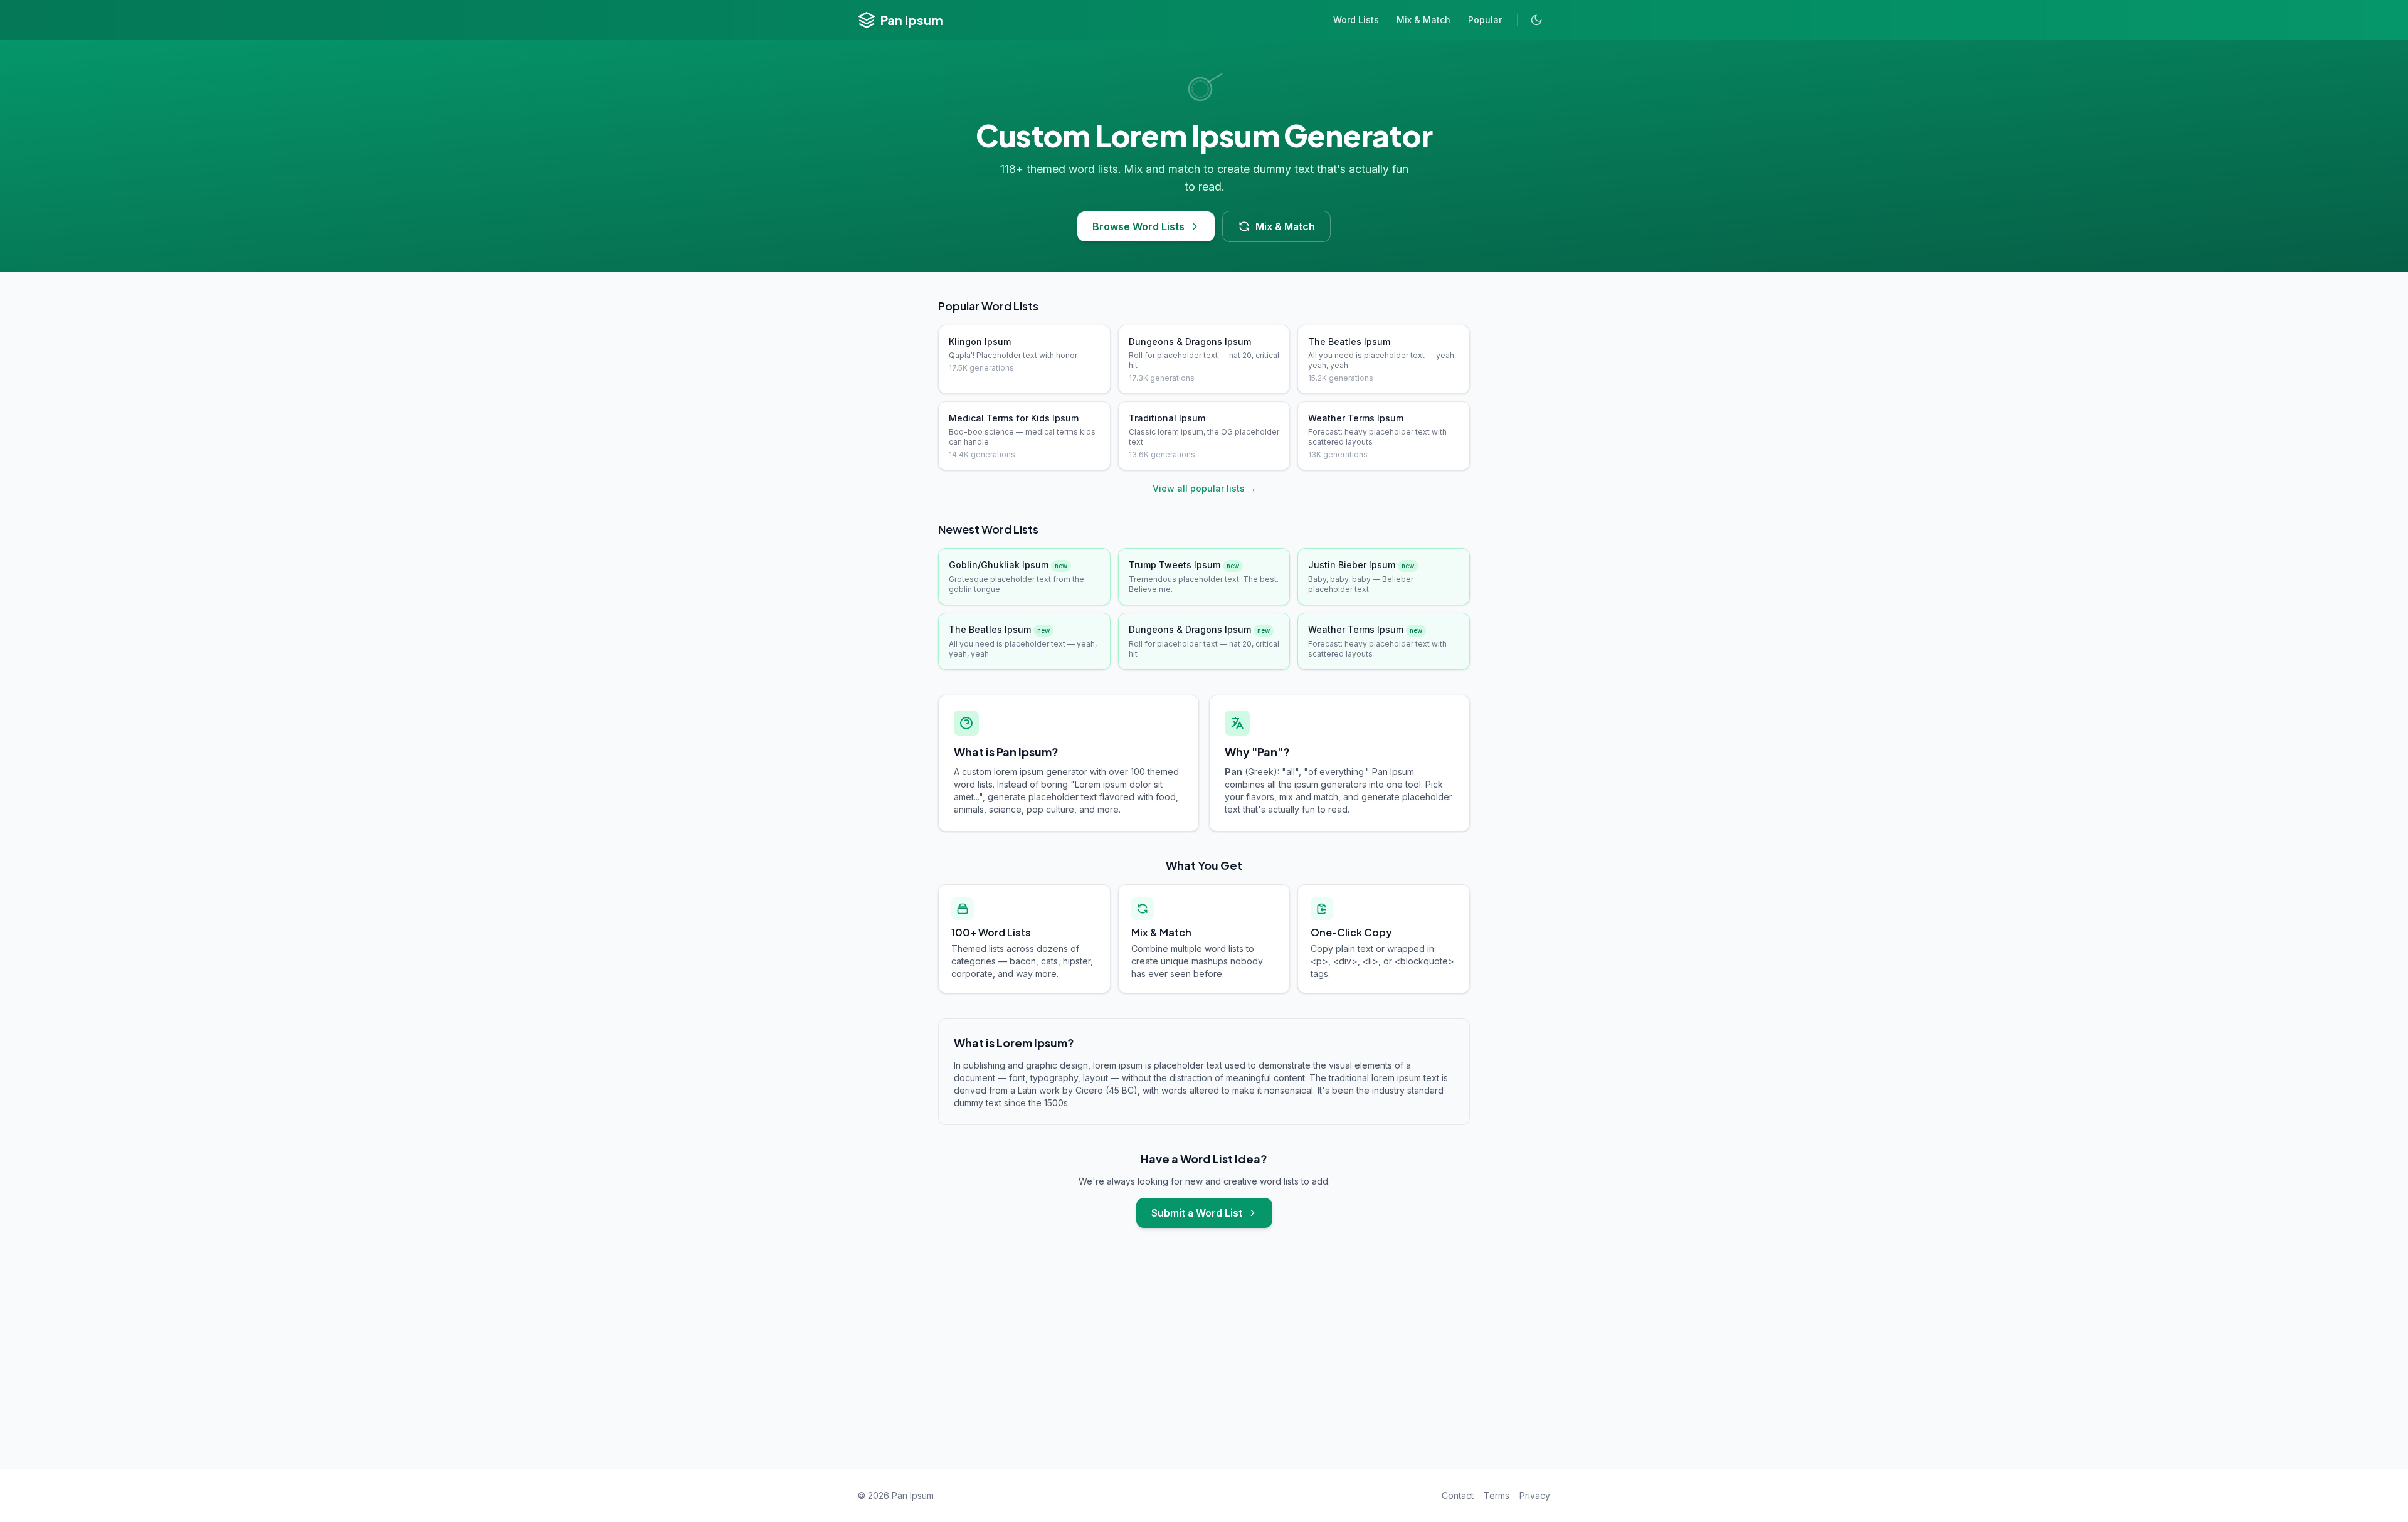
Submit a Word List (1197, 1213)
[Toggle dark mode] (1536, 20)
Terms (1497, 1495)
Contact (1458, 1495)
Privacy (1535, 1495)
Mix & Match (1423, 20)
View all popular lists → (1204, 488)
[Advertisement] (1204, 1361)
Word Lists (1356, 20)
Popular (1485, 20)
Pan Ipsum (912, 20)
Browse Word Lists (1138, 226)
